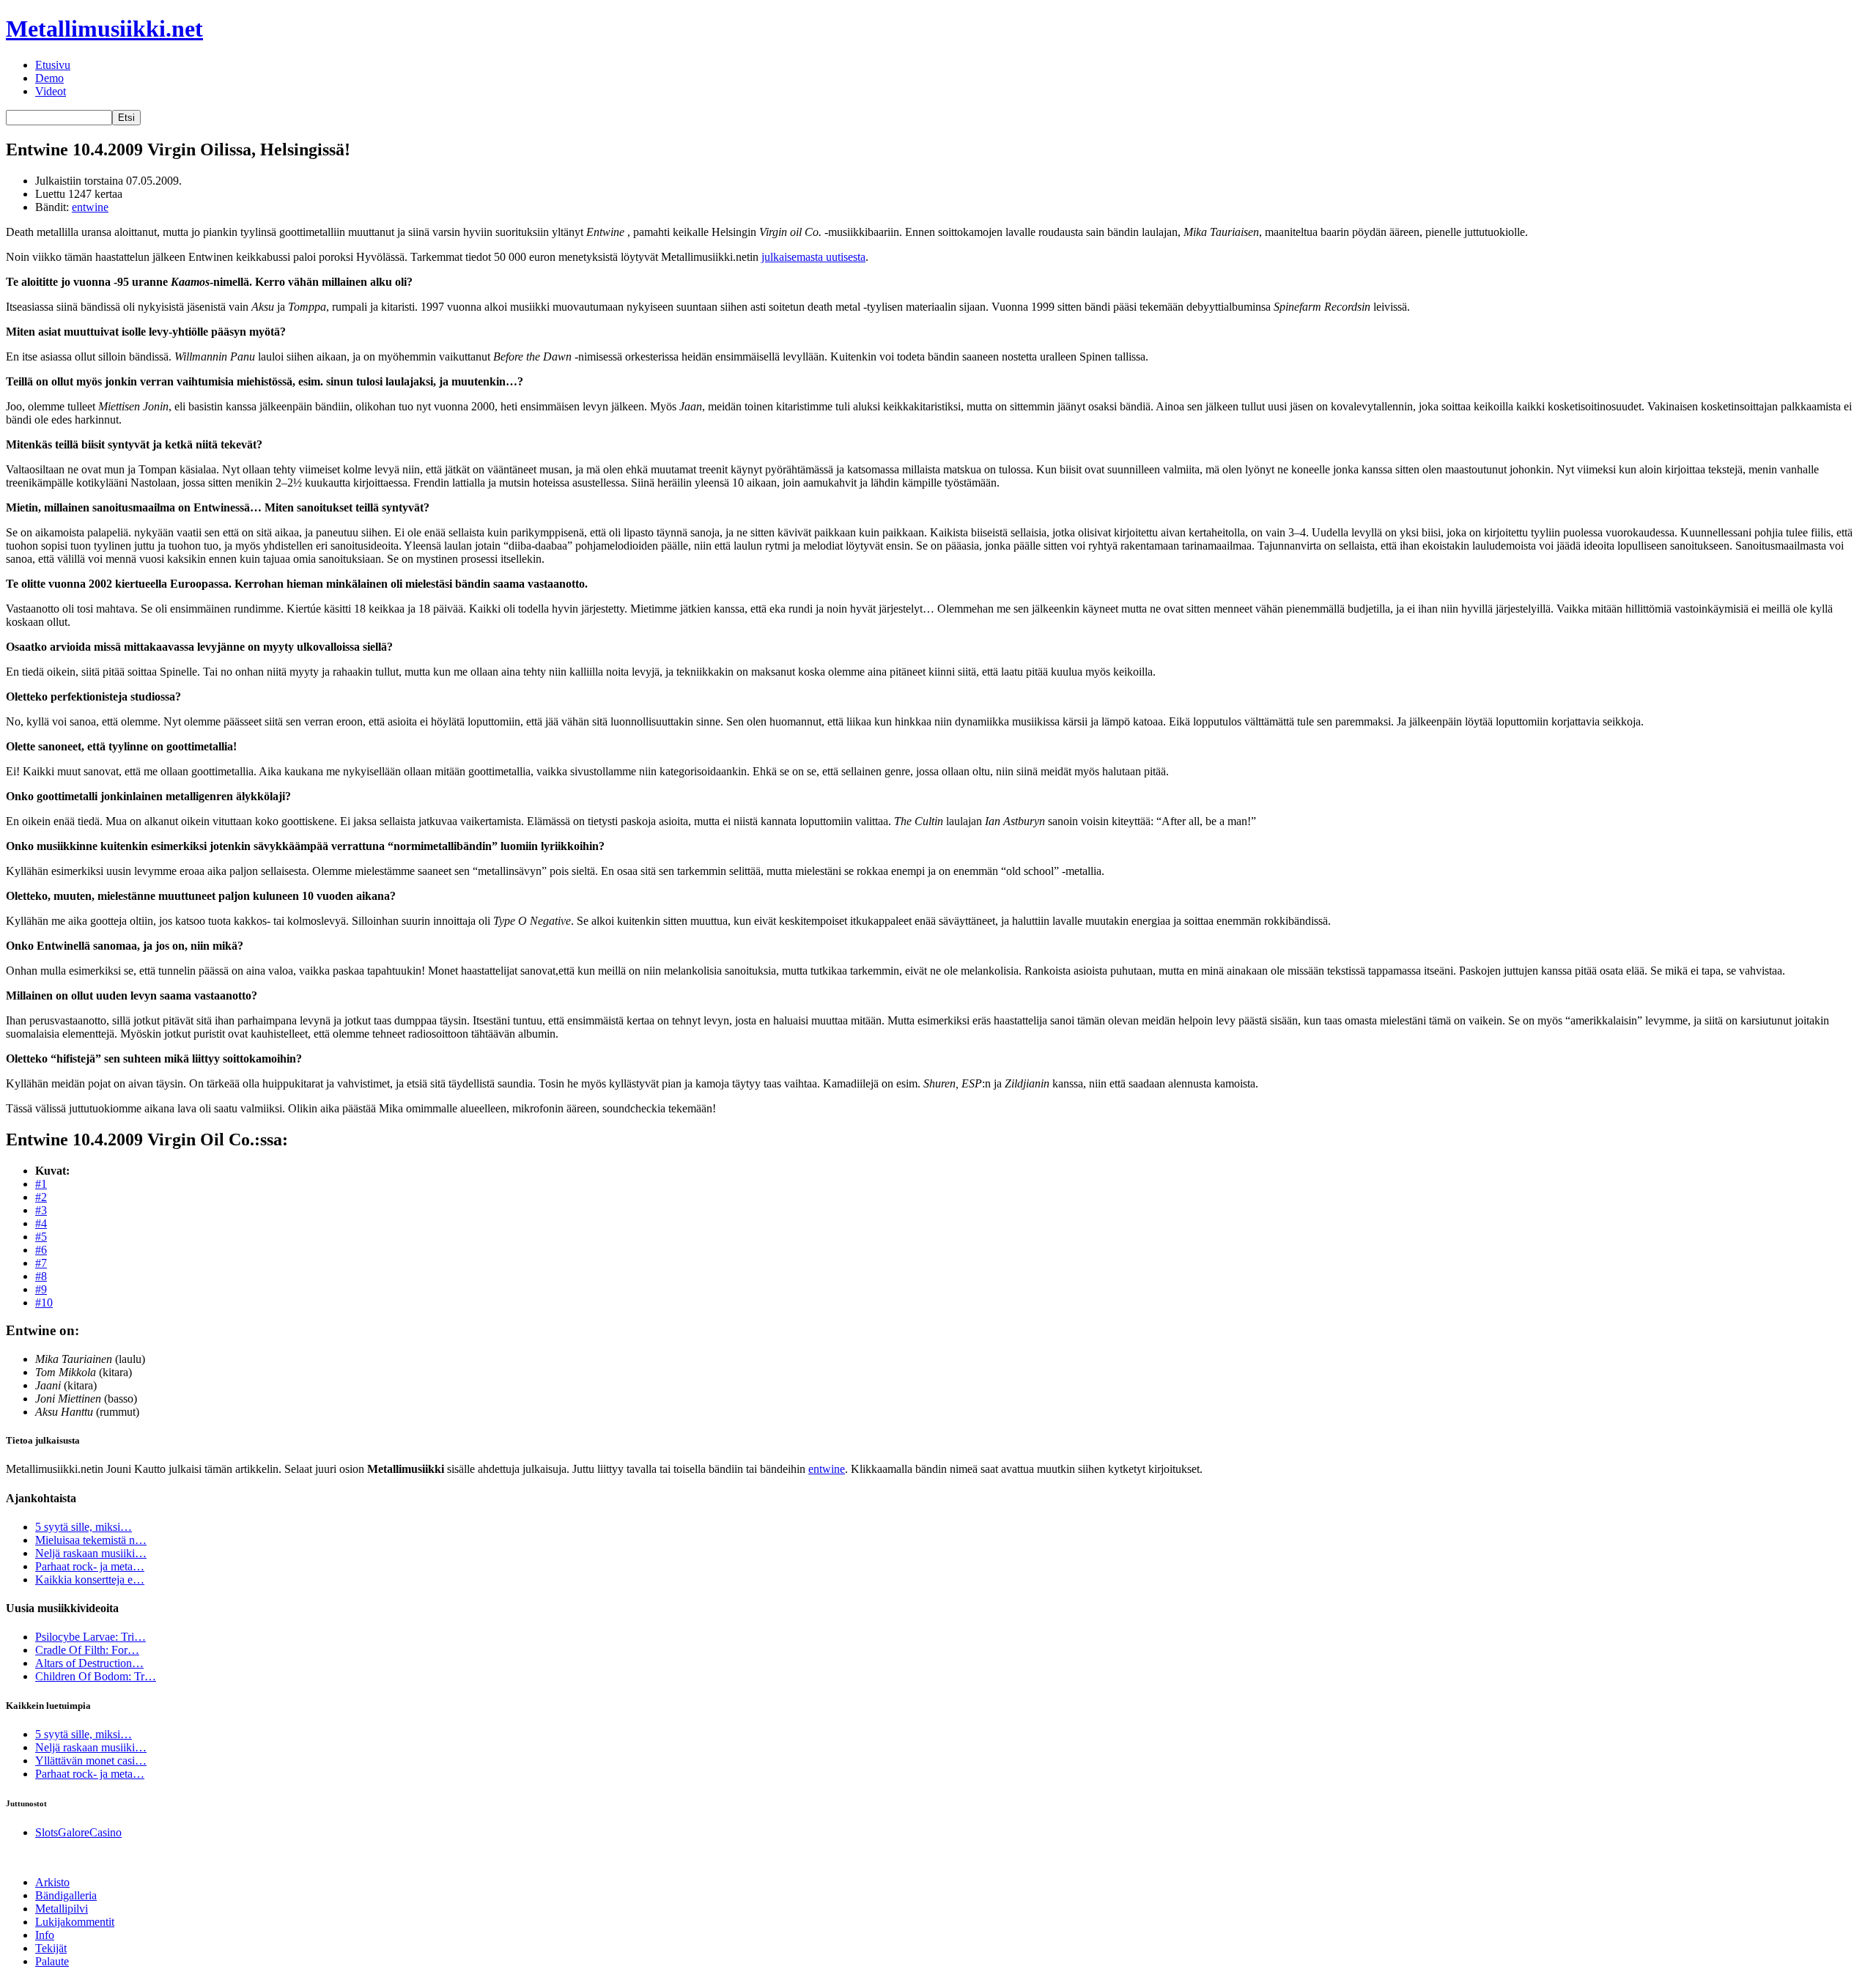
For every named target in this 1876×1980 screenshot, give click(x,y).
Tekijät (51, 1948)
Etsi (126, 118)
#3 (41, 1210)
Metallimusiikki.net (104, 29)
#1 (41, 1184)
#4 (41, 1223)
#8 (41, 1276)
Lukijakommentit (75, 1922)
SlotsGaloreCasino (78, 1832)
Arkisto (52, 1882)
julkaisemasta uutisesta (813, 257)
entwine (90, 207)
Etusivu (53, 65)
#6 (41, 1250)
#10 (44, 1303)
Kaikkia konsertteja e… (90, 1580)
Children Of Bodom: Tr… (96, 1676)
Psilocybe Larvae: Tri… (91, 1637)
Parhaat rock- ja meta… (90, 1566)
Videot (51, 91)
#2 (41, 1197)
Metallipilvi (62, 1909)
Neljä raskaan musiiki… (91, 1553)
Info (45, 1935)
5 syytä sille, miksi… (84, 1527)
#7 (41, 1263)
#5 (41, 1237)
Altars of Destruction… (89, 1663)
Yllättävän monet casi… (91, 1761)
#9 (41, 1289)
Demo (49, 78)
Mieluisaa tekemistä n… (91, 1540)
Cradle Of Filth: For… (87, 1650)
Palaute (52, 1961)
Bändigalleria (66, 1895)
